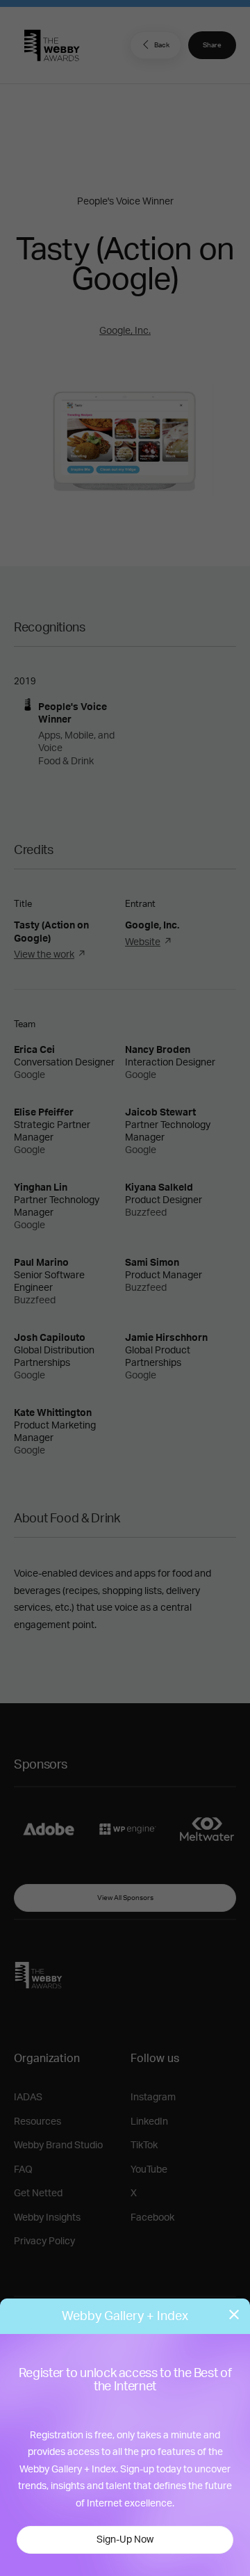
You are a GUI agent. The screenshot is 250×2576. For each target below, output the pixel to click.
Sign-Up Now (125, 2540)
